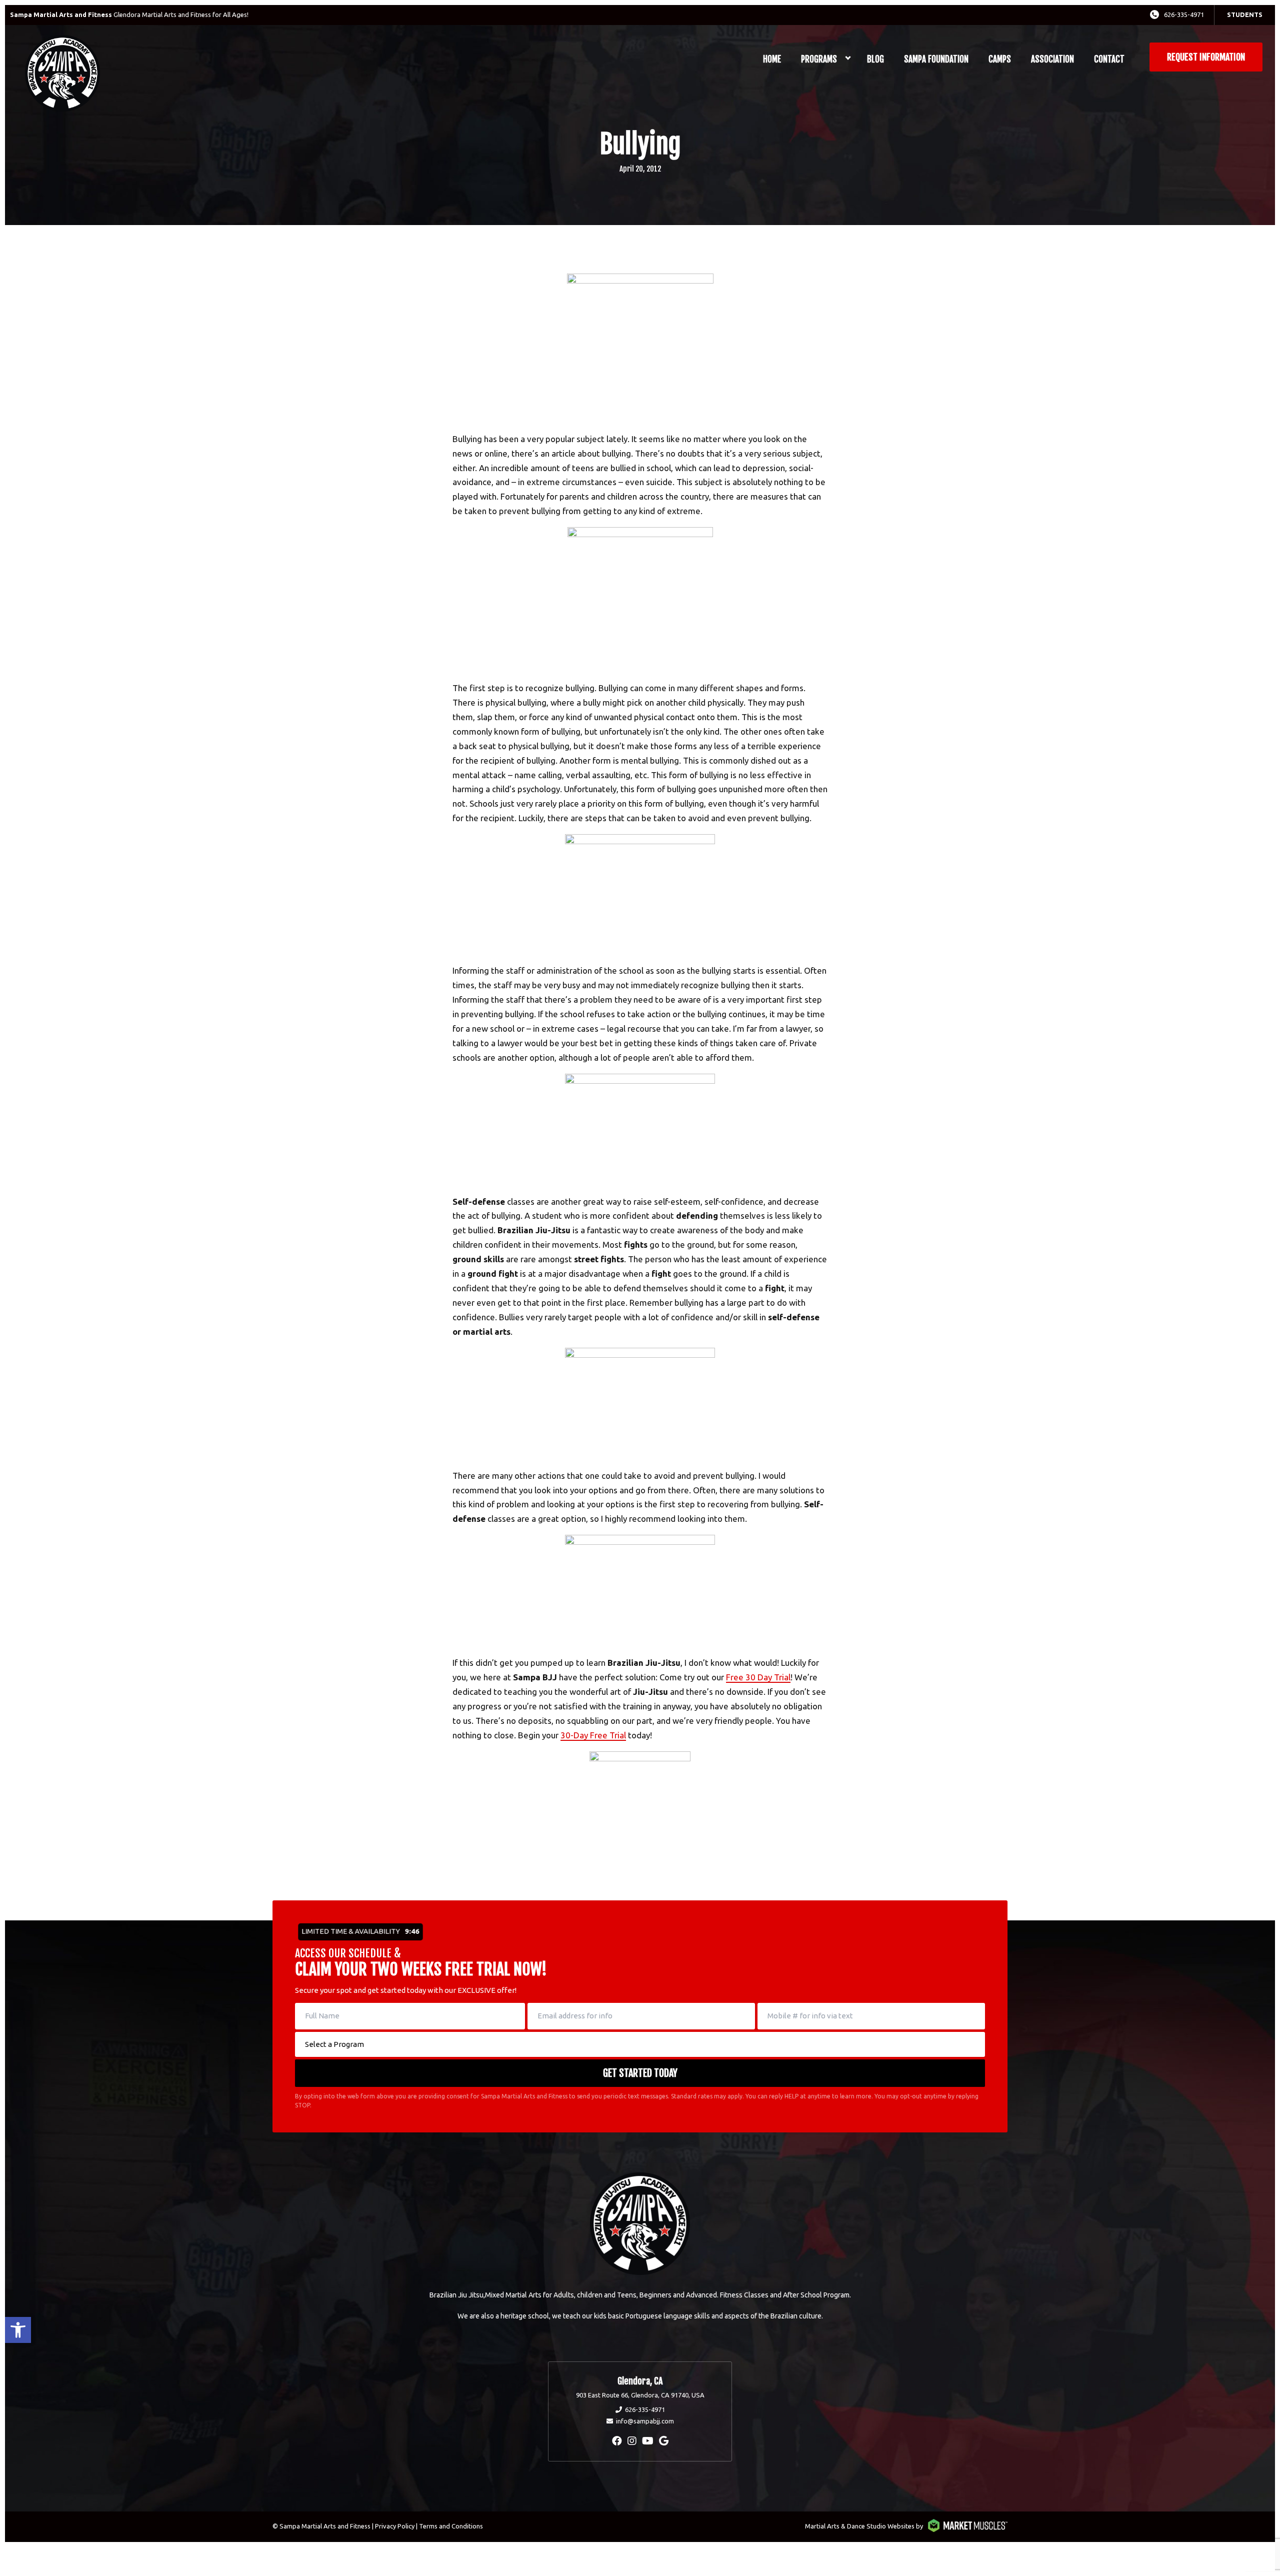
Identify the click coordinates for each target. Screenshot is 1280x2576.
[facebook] (617, 2441)
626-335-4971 (1184, 15)
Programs (819, 59)
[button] (18, 2330)
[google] (664, 2441)
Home (772, 59)
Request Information (1206, 57)
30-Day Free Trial (593, 1735)
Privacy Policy (395, 2526)
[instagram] (632, 2441)
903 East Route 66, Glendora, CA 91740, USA (640, 2395)
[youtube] (648, 2441)
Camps (1000, 59)
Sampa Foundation (936, 59)
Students (1245, 15)
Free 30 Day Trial (758, 1677)
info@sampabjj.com (645, 2421)
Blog (875, 59)
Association (1052, 59)
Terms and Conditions (451, 2526)
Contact (1109, 59)
